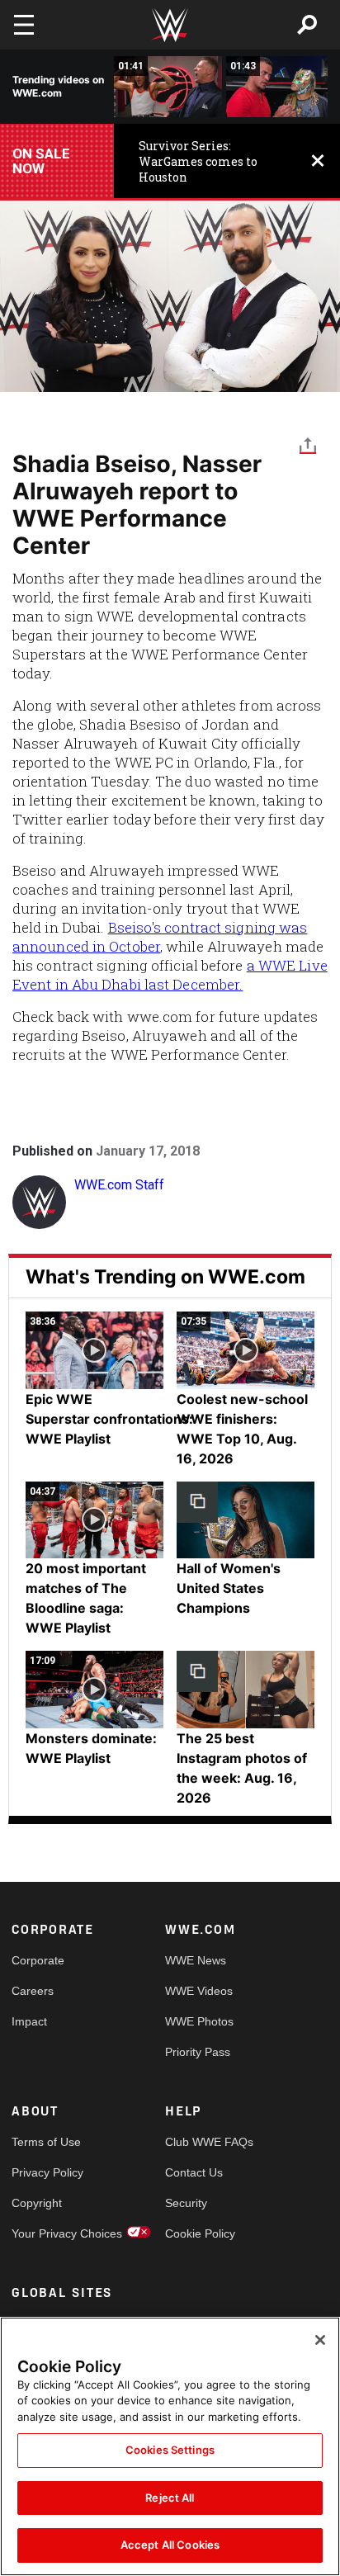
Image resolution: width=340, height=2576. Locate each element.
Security (186, 2203)
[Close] (320, 2340)
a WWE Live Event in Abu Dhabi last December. (170, 975)
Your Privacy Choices (50, 2233)
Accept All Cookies (170, 2545)
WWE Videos (199, 1991)
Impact (29, 2021)
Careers (33, 1991)
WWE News (196, 1960)
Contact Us (194, 2172)
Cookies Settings (170, 2450)
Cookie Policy (200, 2233)
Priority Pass (198, 2052)
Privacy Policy (47, 2172)
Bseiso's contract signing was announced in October (160, 937)
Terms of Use (46, 2142)
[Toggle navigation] (24, 25)
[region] (170, 2446)
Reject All (170, 2498)
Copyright (37, 2203)
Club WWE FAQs (203, 2142)
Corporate (38, 1960)
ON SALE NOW (41, 161)
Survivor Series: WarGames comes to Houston (198, 161)
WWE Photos (199, 2021)
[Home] (170, 25)
